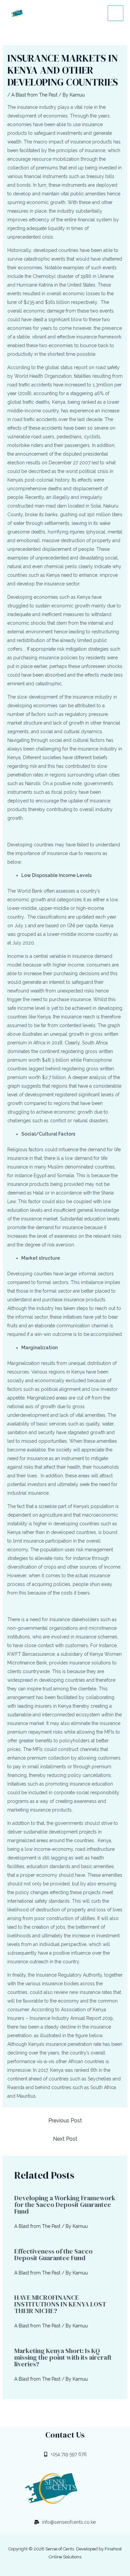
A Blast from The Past (34, 95)
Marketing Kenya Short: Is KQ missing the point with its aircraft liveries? (63, 2357)
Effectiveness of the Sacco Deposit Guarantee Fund (53, 2254)
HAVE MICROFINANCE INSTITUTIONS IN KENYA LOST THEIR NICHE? (60, 2304)
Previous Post (65, 2121)
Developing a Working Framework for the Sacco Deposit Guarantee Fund (65, 2205)
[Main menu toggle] (115, 13)
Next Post (65, 2139)
